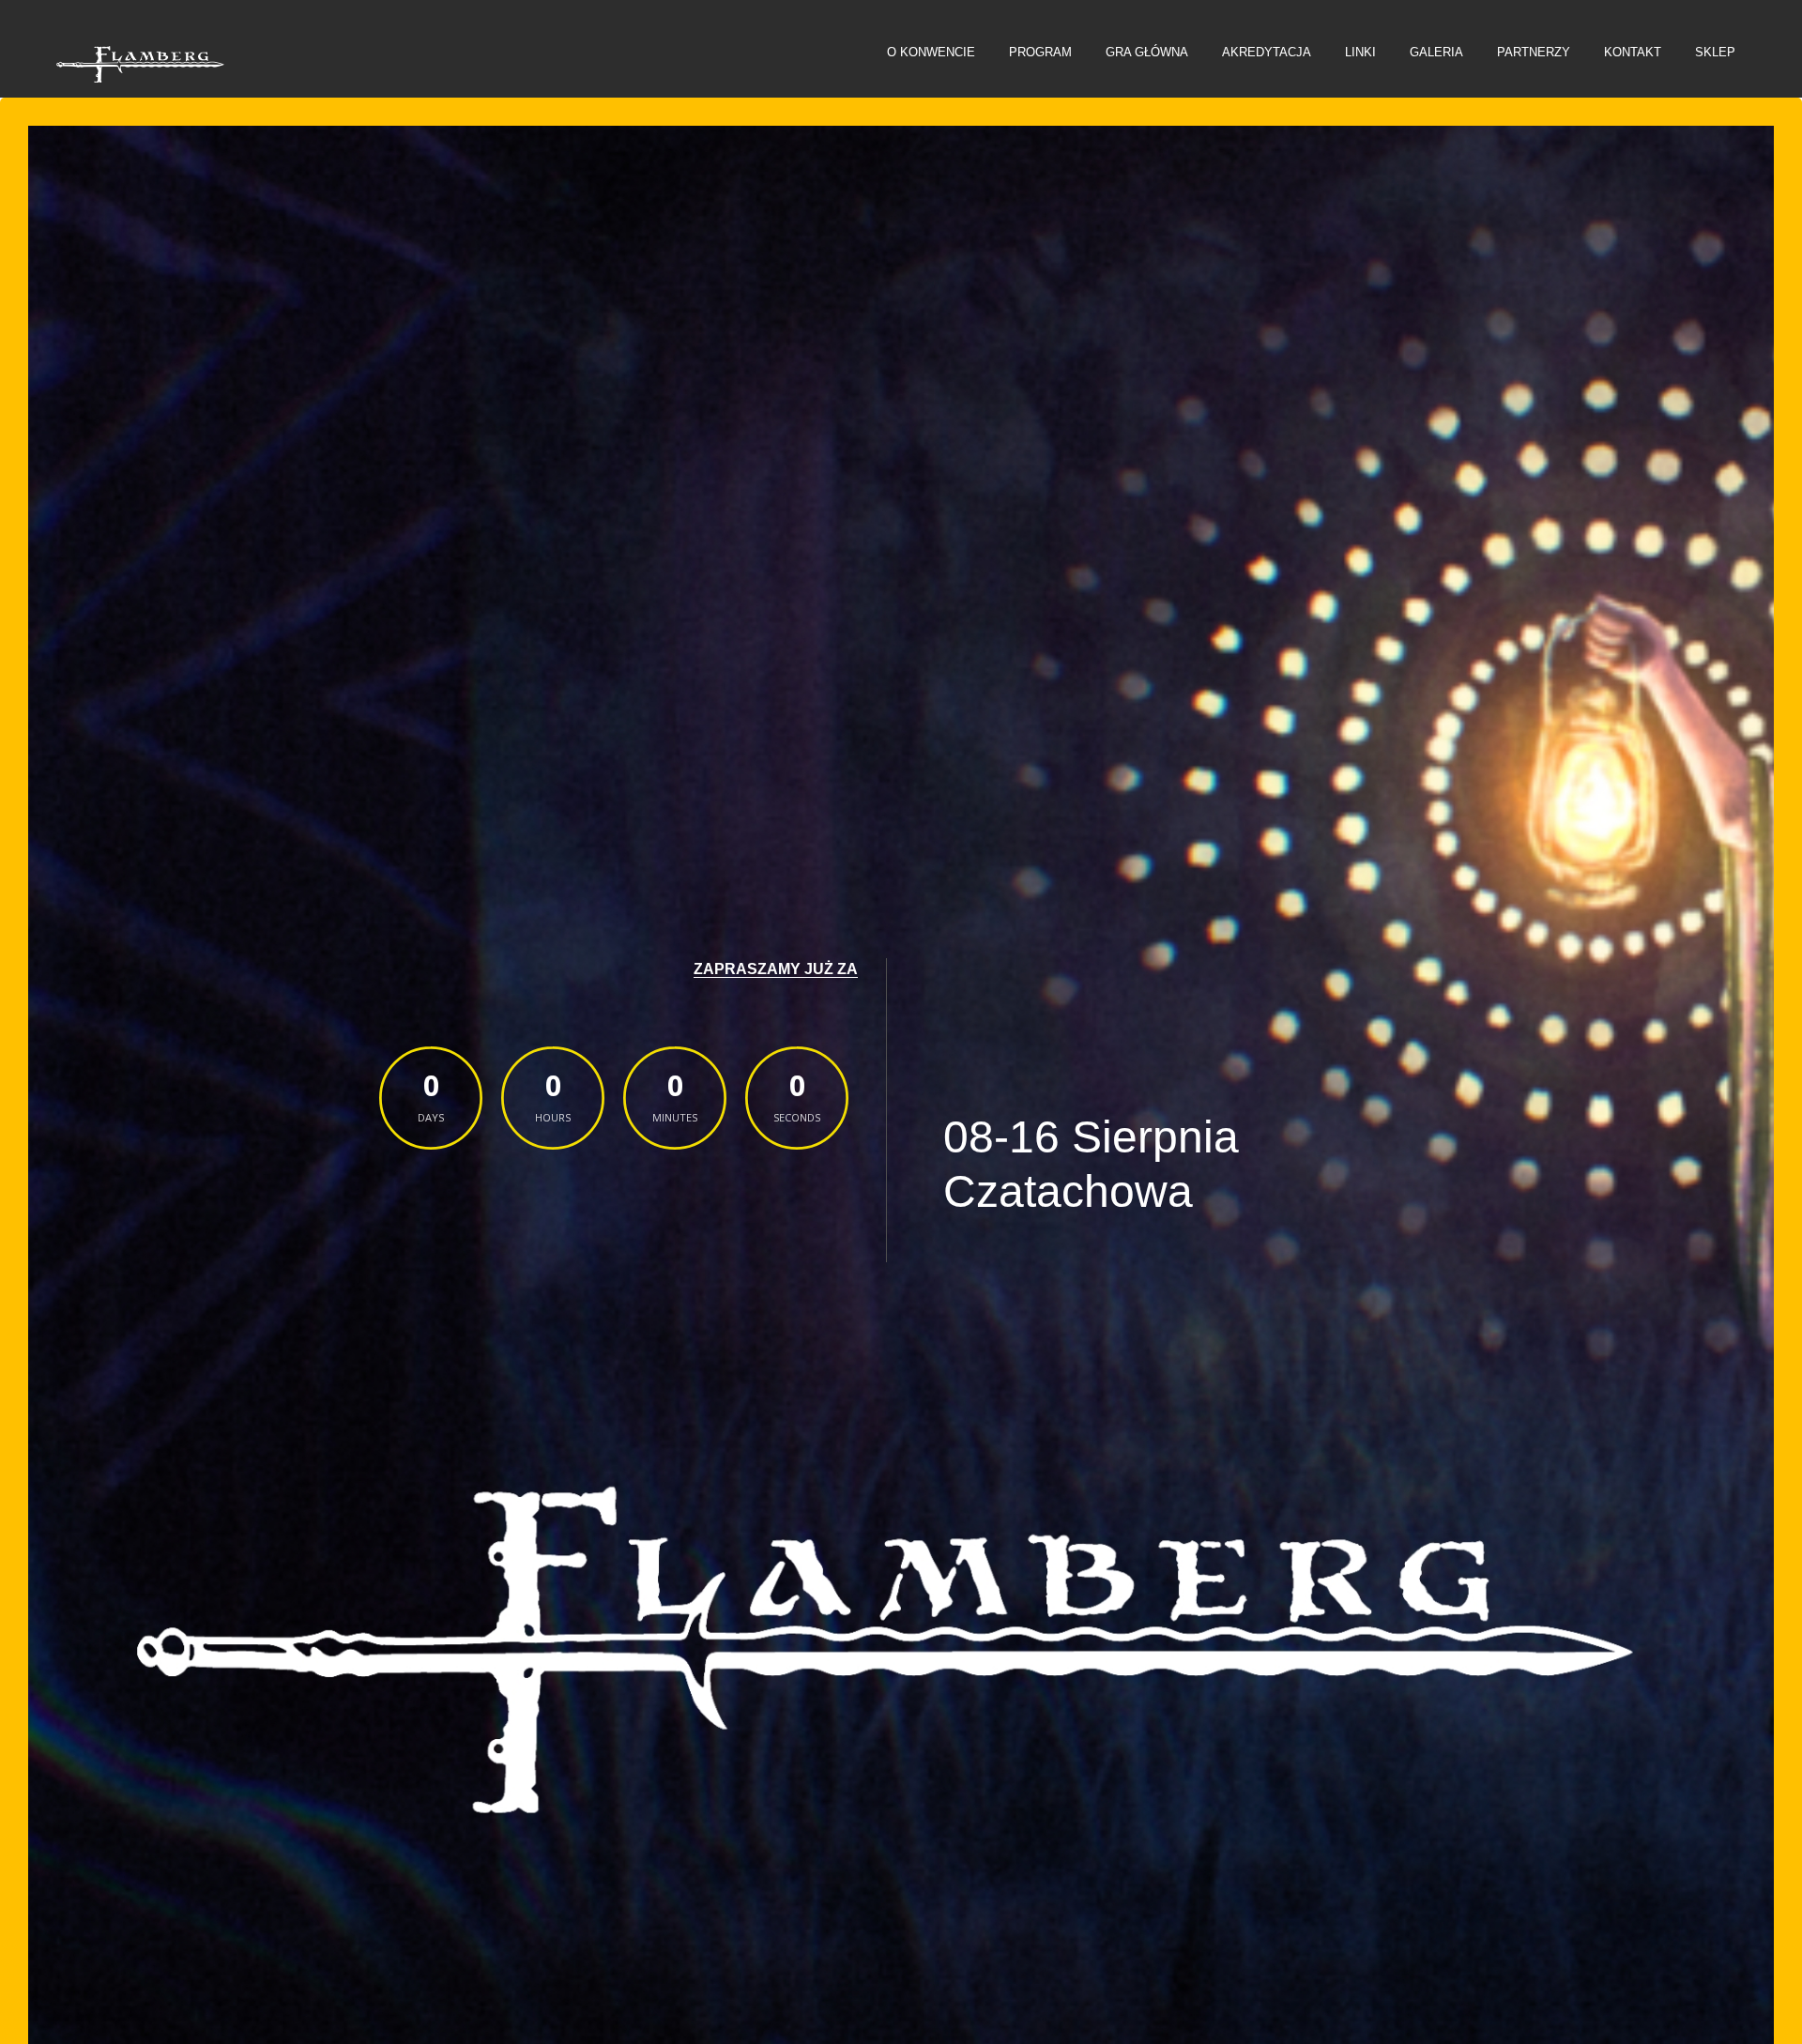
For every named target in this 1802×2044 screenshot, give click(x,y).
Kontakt (1633, 52)
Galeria (1436, 52)
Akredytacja (1267, 52)
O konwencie (931, 52)
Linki (1360, 52)
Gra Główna (1147, 52)
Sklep (1715, 52)
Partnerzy (1534, 52)
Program (1040, 52)
